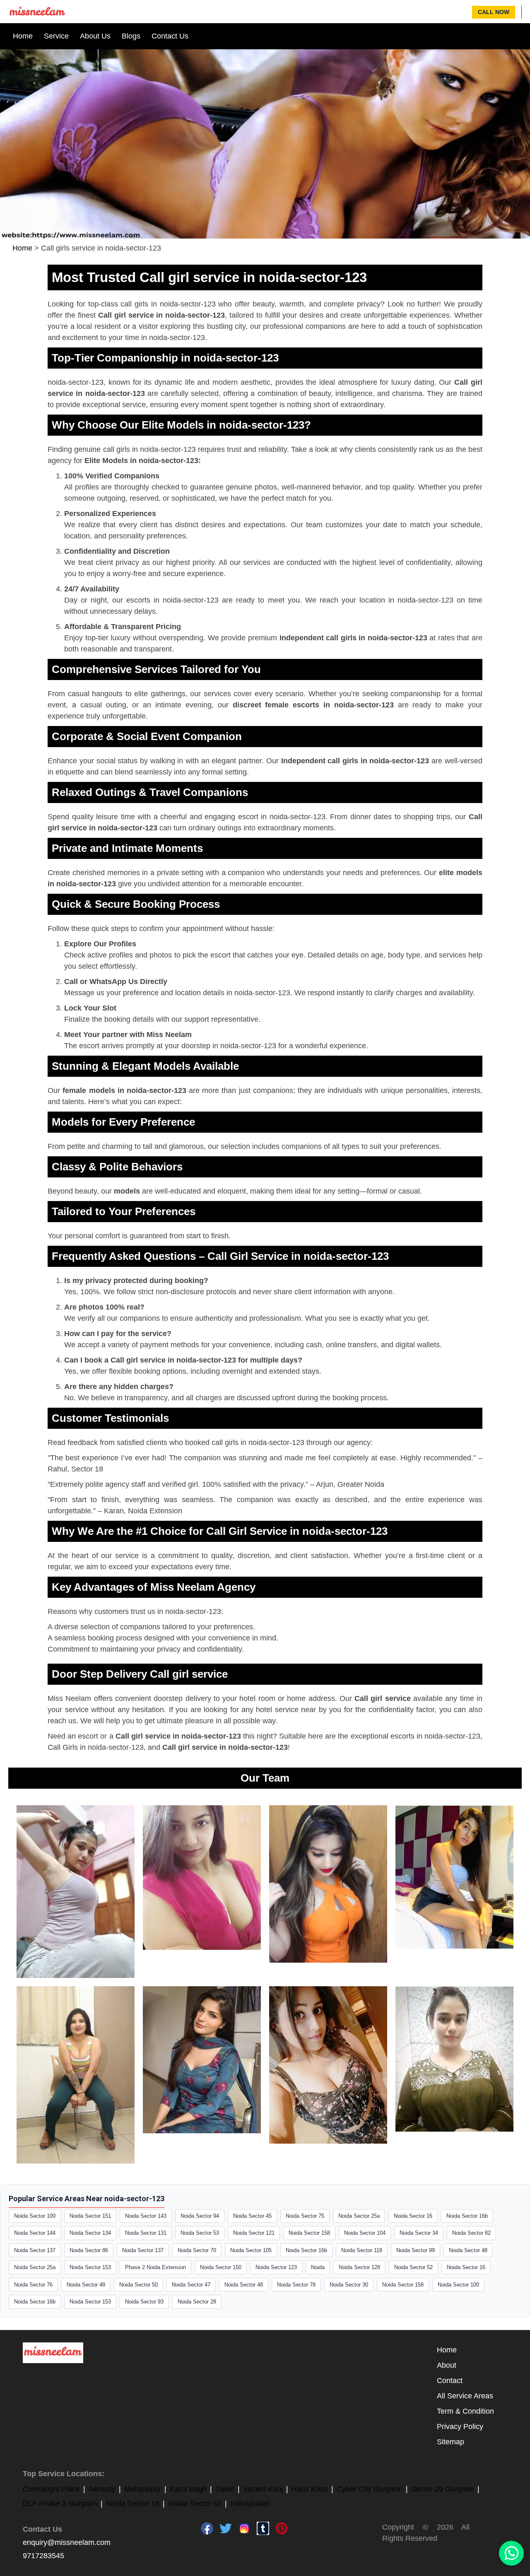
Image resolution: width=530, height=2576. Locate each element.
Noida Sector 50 (139, 2285)
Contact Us (170, 36)
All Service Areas (465, 2396)
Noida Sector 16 (413, 2216)
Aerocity (102, 2489)
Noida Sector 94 (200, 2216)
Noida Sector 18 (133, 2504)
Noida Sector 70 (197, 2250)
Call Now (494, 12)
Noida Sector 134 (90, 2233)
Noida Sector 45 (252, 2216)
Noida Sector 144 (35, 2233)
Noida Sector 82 (471, 2233)
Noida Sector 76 (33, 2285)
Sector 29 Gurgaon (443, 2489)
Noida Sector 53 (200, 2233)
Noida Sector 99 (416, 2250)
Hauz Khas (310, 2489)
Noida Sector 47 (191, 2285)
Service (56, 36)
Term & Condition (465, 2411)
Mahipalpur (143, 2489)
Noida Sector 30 (349, 2285)
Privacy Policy (460, 2426)
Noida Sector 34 (419, 2233)
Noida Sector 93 (144, 2302)
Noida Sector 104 (365, 2233)
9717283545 (43, 2556)
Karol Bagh (188, 2489)
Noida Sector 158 (309, 2233)
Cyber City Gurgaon (370, 2489)
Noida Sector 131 (146, 2233)
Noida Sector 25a (359, 2216)
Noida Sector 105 (251, 2250)
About (447, 2365)
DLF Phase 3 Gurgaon (60, 2504)
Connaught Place (51, 2489)
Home (23, 36)
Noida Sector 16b (467, 2216)
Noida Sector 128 (359, 2267)
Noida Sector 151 (90, 2216)
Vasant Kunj (263, 2489)
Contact (450, 2381)
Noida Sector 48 (468, 2250)
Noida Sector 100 (35, 2216)
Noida (318, 2267)
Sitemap (450, 2442)
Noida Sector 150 (221, 2267)
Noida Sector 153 (90, 2267)
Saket (225, 2489)
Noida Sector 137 (35, 2250)
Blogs (131, 36)
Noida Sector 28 (197, 2302)
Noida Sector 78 (296, 2285)
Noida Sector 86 (89, 2250)
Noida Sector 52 (413, 2267)
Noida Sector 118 (362, 2250)
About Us (95, 36)
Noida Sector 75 (305, 2216)
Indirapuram (250, 2504)
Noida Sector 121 (254, 2233)
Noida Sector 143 (146, 2216)
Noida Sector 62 (195, 2504)
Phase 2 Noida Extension (155, 2267)
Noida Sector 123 (276, 2267)
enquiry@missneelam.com (67, 2542)
